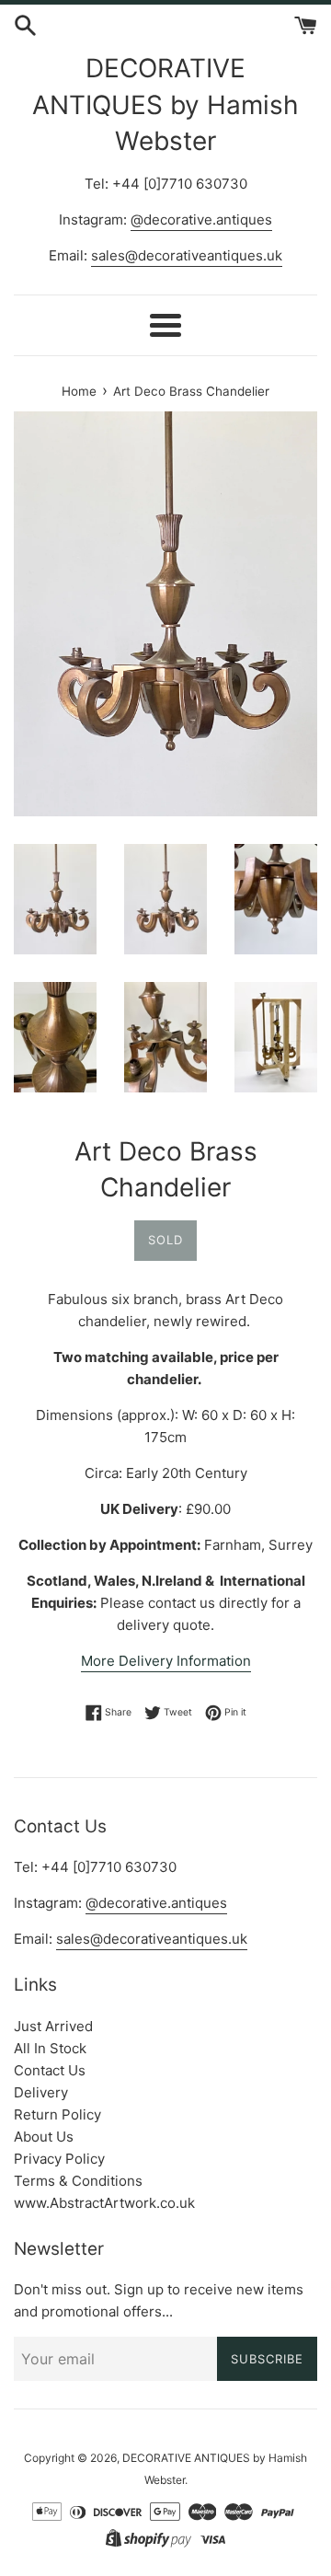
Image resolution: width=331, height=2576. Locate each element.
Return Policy (57, 2114)
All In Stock (50, 2048)
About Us (44, 2137)
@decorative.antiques (201, 219)
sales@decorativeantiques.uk (187, 255)
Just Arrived (53, 2026)
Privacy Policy (59, 2159)
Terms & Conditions (78, 2181)
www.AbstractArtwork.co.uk (104, 2203)
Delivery (41, 2092)
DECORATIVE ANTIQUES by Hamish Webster (165, 104)
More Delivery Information (166, 1661)
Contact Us (50, 2070)
